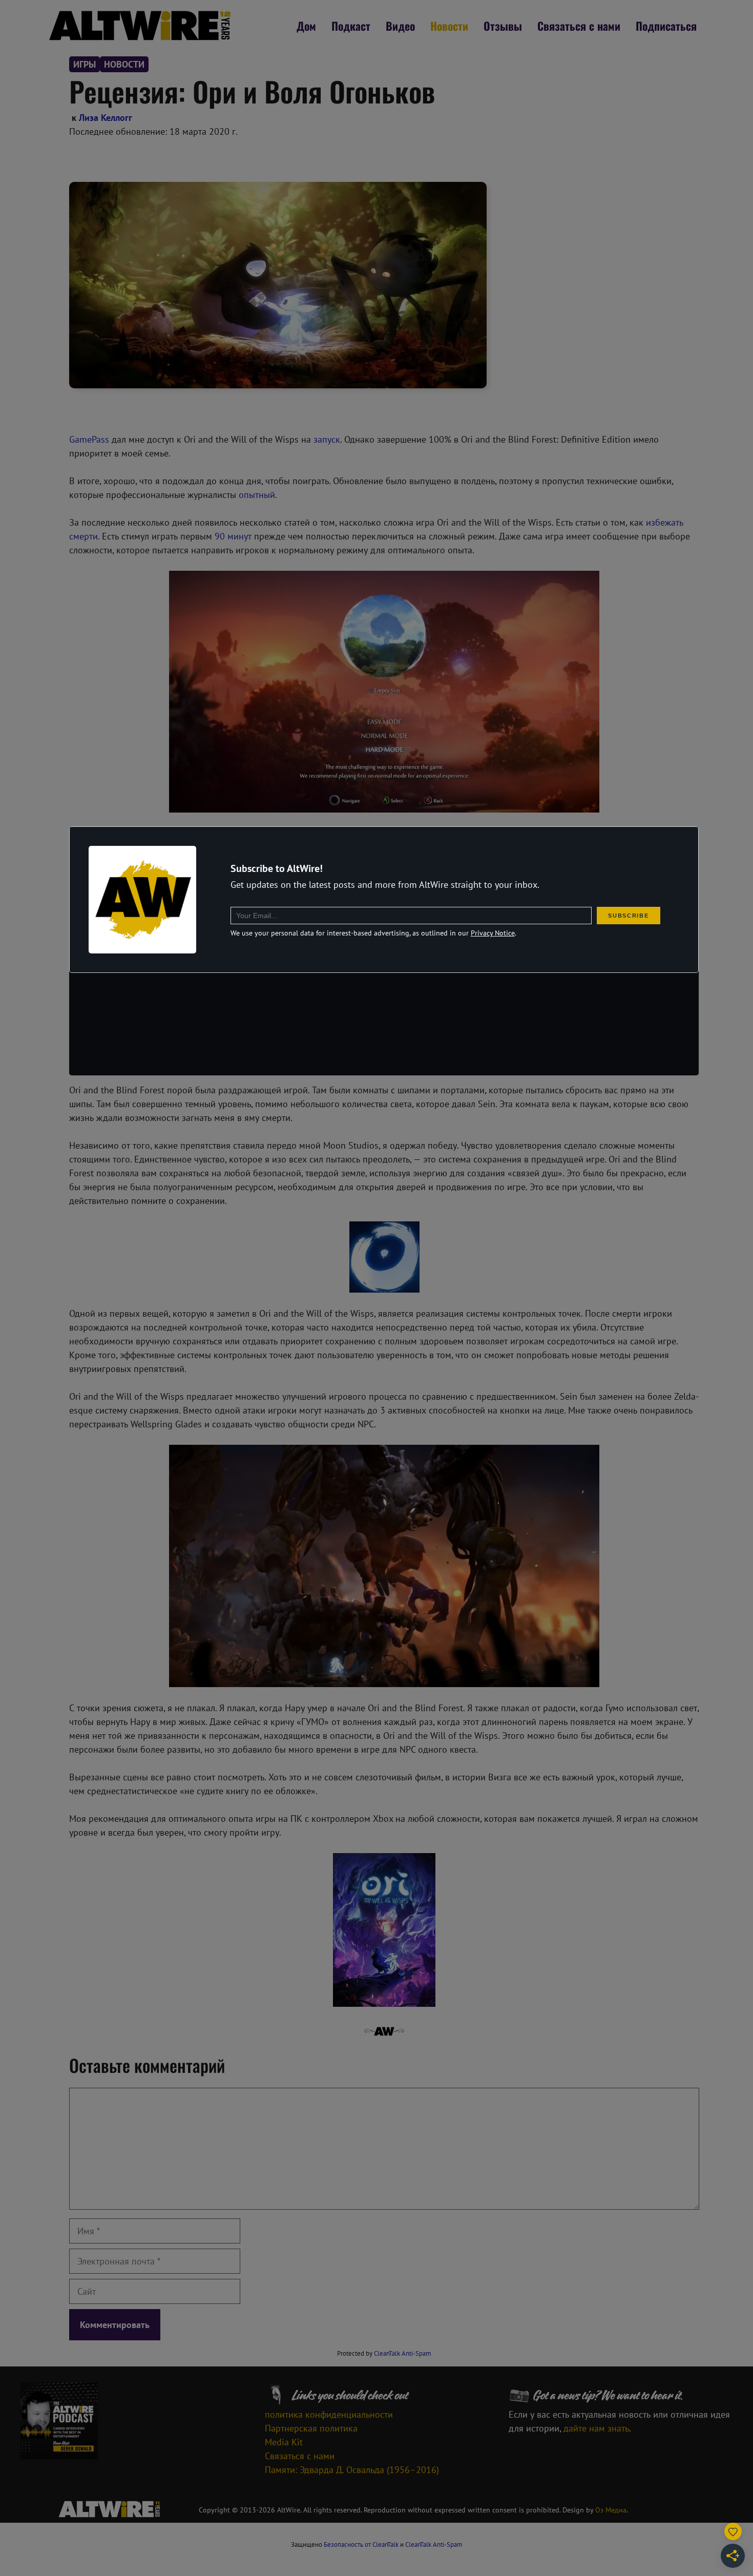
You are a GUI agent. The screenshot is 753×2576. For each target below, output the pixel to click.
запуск (327, 439)
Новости (449, 26)
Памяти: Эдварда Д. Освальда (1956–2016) (352, 2470)
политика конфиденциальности (329, 2414)
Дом (306, 26)
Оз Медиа (611, 2510)
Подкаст (351, 26)
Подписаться (666, 26)
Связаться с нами (579, 26)
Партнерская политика (311, 2428)
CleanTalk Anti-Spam (403, 2353)
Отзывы (503, 26)
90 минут (233, 536)
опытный (257, 495)
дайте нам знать (596, 2428)
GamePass (89, 439)
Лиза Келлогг (106, 118)
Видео (400, 26)
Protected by (384, 2353)
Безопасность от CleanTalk (361, 2544)
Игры (85, 64)
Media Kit (284, 2442)
